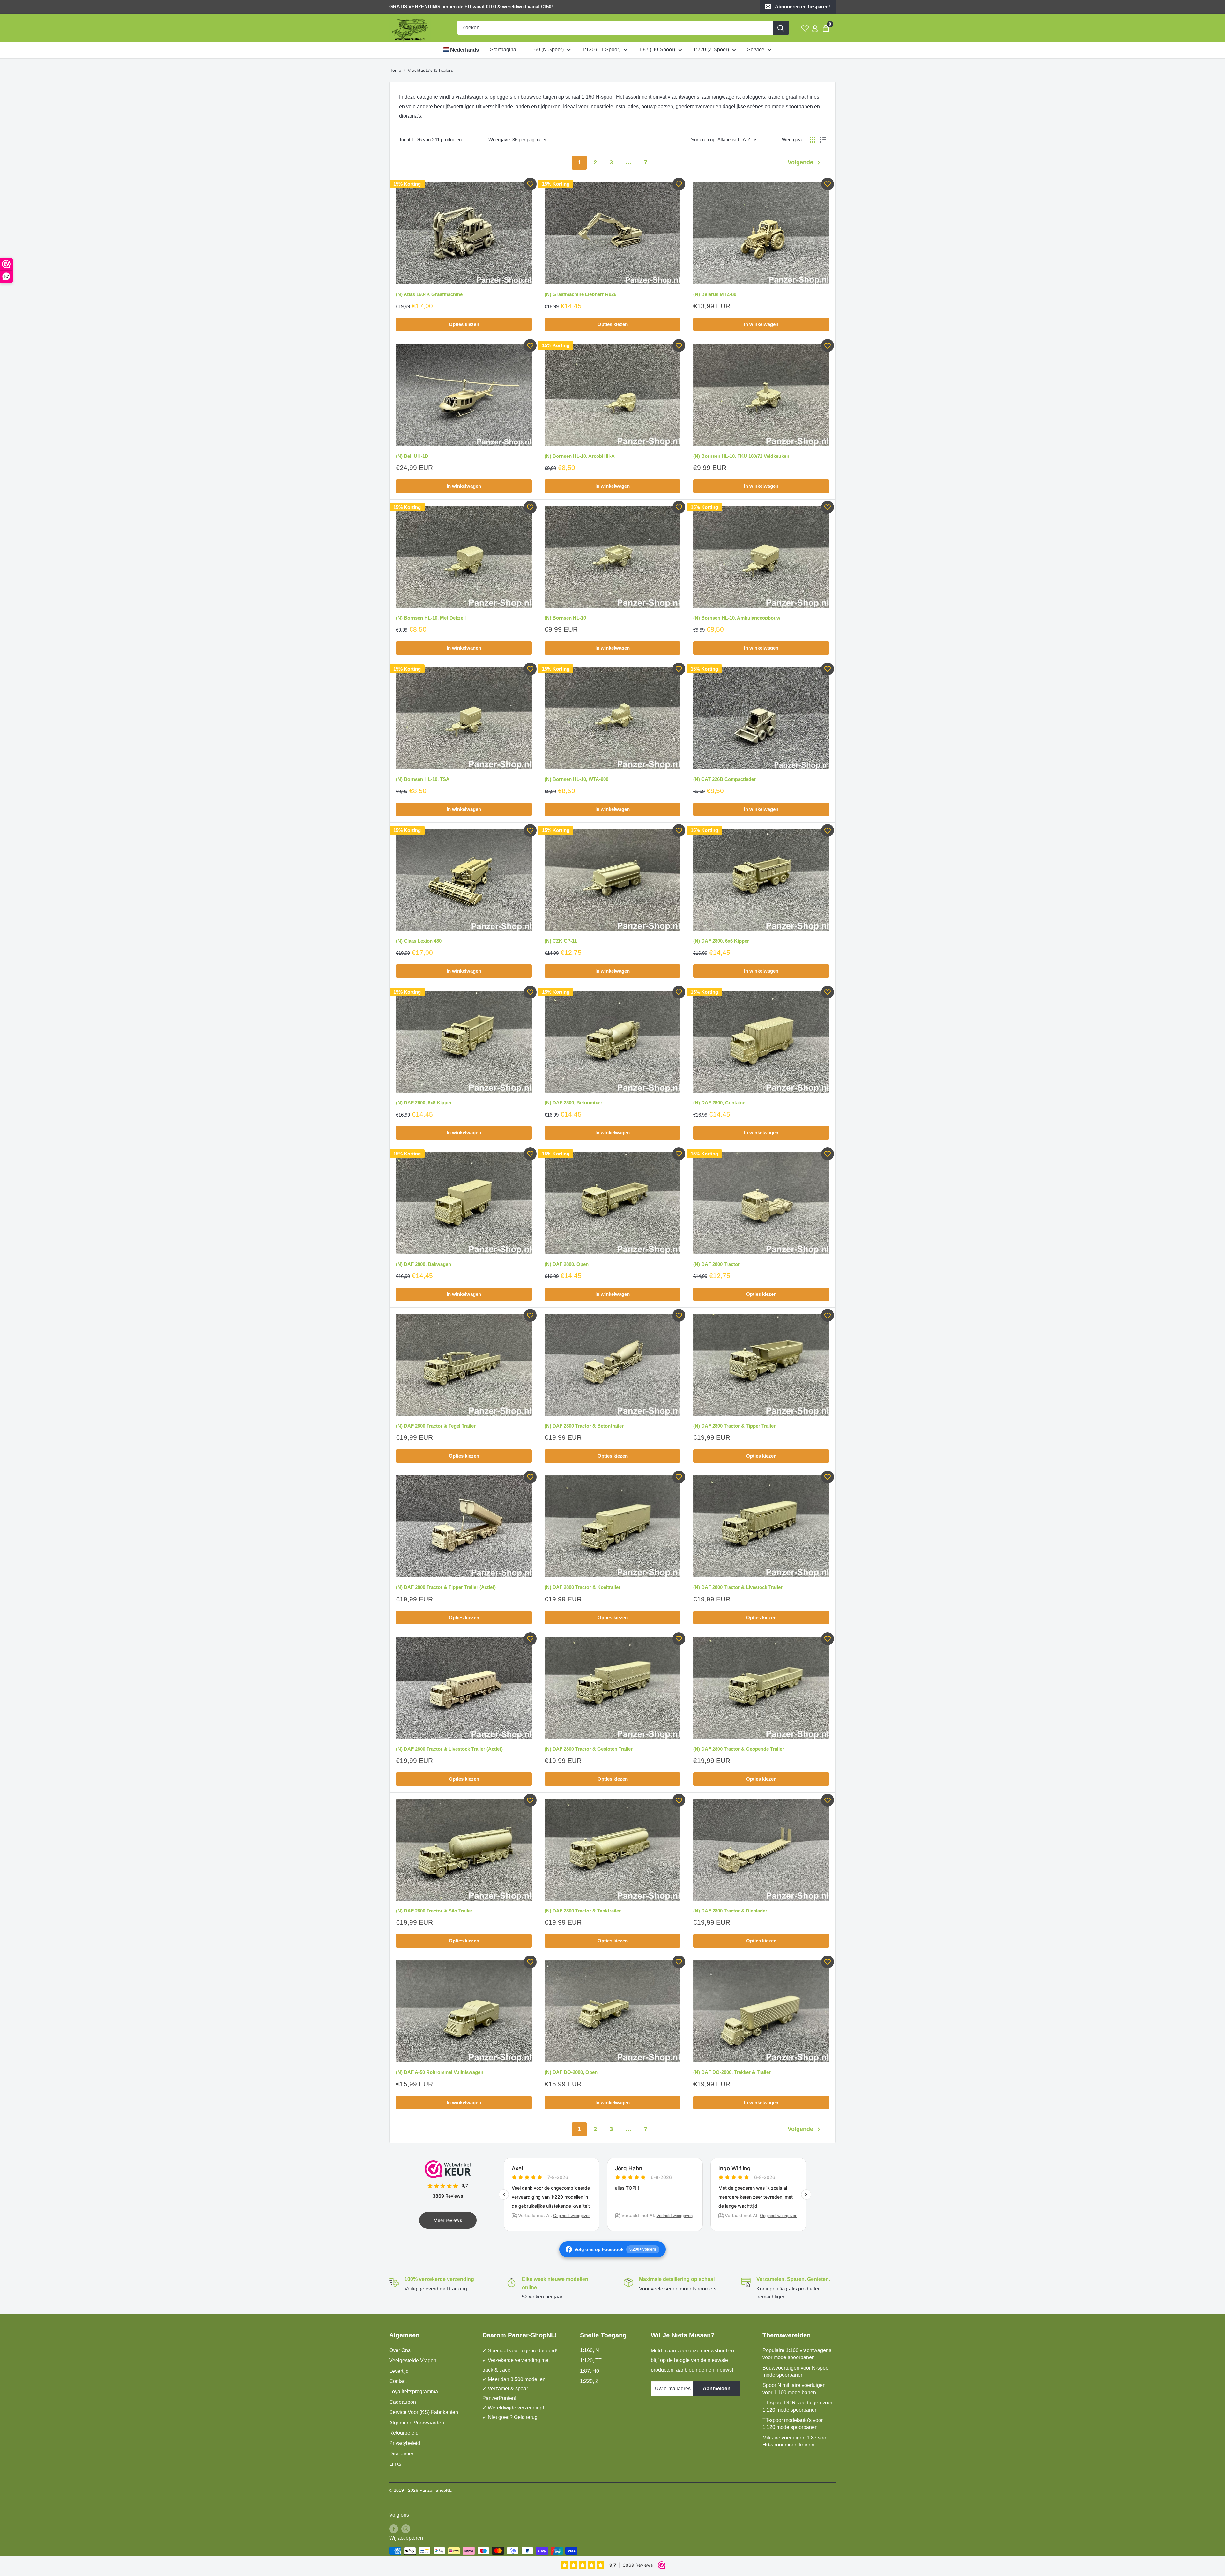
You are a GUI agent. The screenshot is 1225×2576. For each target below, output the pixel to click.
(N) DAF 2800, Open (567, 1264)
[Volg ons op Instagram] (406, 2528)
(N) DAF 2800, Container (720, 1103)
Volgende (800, 162)
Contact (398, 2381)
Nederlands (464, 50)
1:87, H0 (590, 2371)
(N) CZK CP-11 (561, 941)
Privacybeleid (405, 2443)
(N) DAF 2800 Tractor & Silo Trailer (434, 1911)
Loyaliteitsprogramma (414, 2391)
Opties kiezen (464, 324)
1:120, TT (591, 2361)
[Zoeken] (781, 28)
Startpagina (503, 50)
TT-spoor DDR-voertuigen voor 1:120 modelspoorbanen (797, 2406)
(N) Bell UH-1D (412, 456)
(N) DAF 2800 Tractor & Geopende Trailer (739, 1749)
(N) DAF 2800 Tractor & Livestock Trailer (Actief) (449, 1749)
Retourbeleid (404, 2433)
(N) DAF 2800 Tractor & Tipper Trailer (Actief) (446, 1587)
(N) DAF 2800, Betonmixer (573, 1103)
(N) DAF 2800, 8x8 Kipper (424, 1103)
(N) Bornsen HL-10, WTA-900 (576, 779)
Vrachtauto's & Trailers (430, 70)
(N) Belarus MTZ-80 (715, 294)
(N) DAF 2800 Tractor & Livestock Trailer (738, 1587)
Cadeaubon (403, 2402)
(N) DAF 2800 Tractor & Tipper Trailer (734, 1426)
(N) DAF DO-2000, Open (571, 2072)
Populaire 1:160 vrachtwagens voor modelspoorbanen (797, 2354)
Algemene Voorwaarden (417, 2423)
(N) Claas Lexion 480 (419, 941)
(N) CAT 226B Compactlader (724, 779)
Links (395, 2464)
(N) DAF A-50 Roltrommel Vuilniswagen (440, 2072)
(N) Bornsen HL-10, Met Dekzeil (431, 618)
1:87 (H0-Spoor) (657, 50)
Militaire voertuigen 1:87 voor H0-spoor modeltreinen (795, 2441)
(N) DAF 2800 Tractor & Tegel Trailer (436, 1426)
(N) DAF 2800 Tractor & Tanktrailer (583, 1911)
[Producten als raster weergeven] (813, 140)
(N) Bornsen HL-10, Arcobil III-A (580, 456)
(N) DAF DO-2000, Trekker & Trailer (732, 2072)
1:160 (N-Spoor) (546, 50)
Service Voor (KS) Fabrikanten (424, 2412)
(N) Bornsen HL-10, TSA (423, 779)
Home (395, 70)
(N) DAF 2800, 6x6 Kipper (721, 941)
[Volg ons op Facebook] (394, 2528)
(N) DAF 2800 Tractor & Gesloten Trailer (589, 1749)
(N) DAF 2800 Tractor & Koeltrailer (583, 1587)
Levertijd (399, 2371)
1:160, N (590, 2350)
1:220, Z (589, 2381)
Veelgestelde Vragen (413, 2361)
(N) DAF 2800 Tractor (716, 1264)
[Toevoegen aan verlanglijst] (530, 184)
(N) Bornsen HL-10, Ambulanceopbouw (737, 618)
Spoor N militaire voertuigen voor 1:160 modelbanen (794, 2389)
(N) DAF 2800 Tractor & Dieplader (730, 1911)
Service (756, 50)
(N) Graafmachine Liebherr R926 (580, 294)
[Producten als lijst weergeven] (823, 140)
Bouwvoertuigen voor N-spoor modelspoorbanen (796, 2371)
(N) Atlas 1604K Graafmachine (429, 294)
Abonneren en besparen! (802, 7)
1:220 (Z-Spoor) (711, 50)
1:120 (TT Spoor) (601, 50)
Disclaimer (401, 2454)
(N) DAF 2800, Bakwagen (423, 1264)
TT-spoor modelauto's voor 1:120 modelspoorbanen (793, 2424)
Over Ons (400, 2350)
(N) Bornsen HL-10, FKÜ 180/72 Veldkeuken (741, 456)
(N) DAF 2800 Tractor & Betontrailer (584, 1426)
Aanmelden (717, 2389)
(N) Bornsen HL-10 (565, 618)
